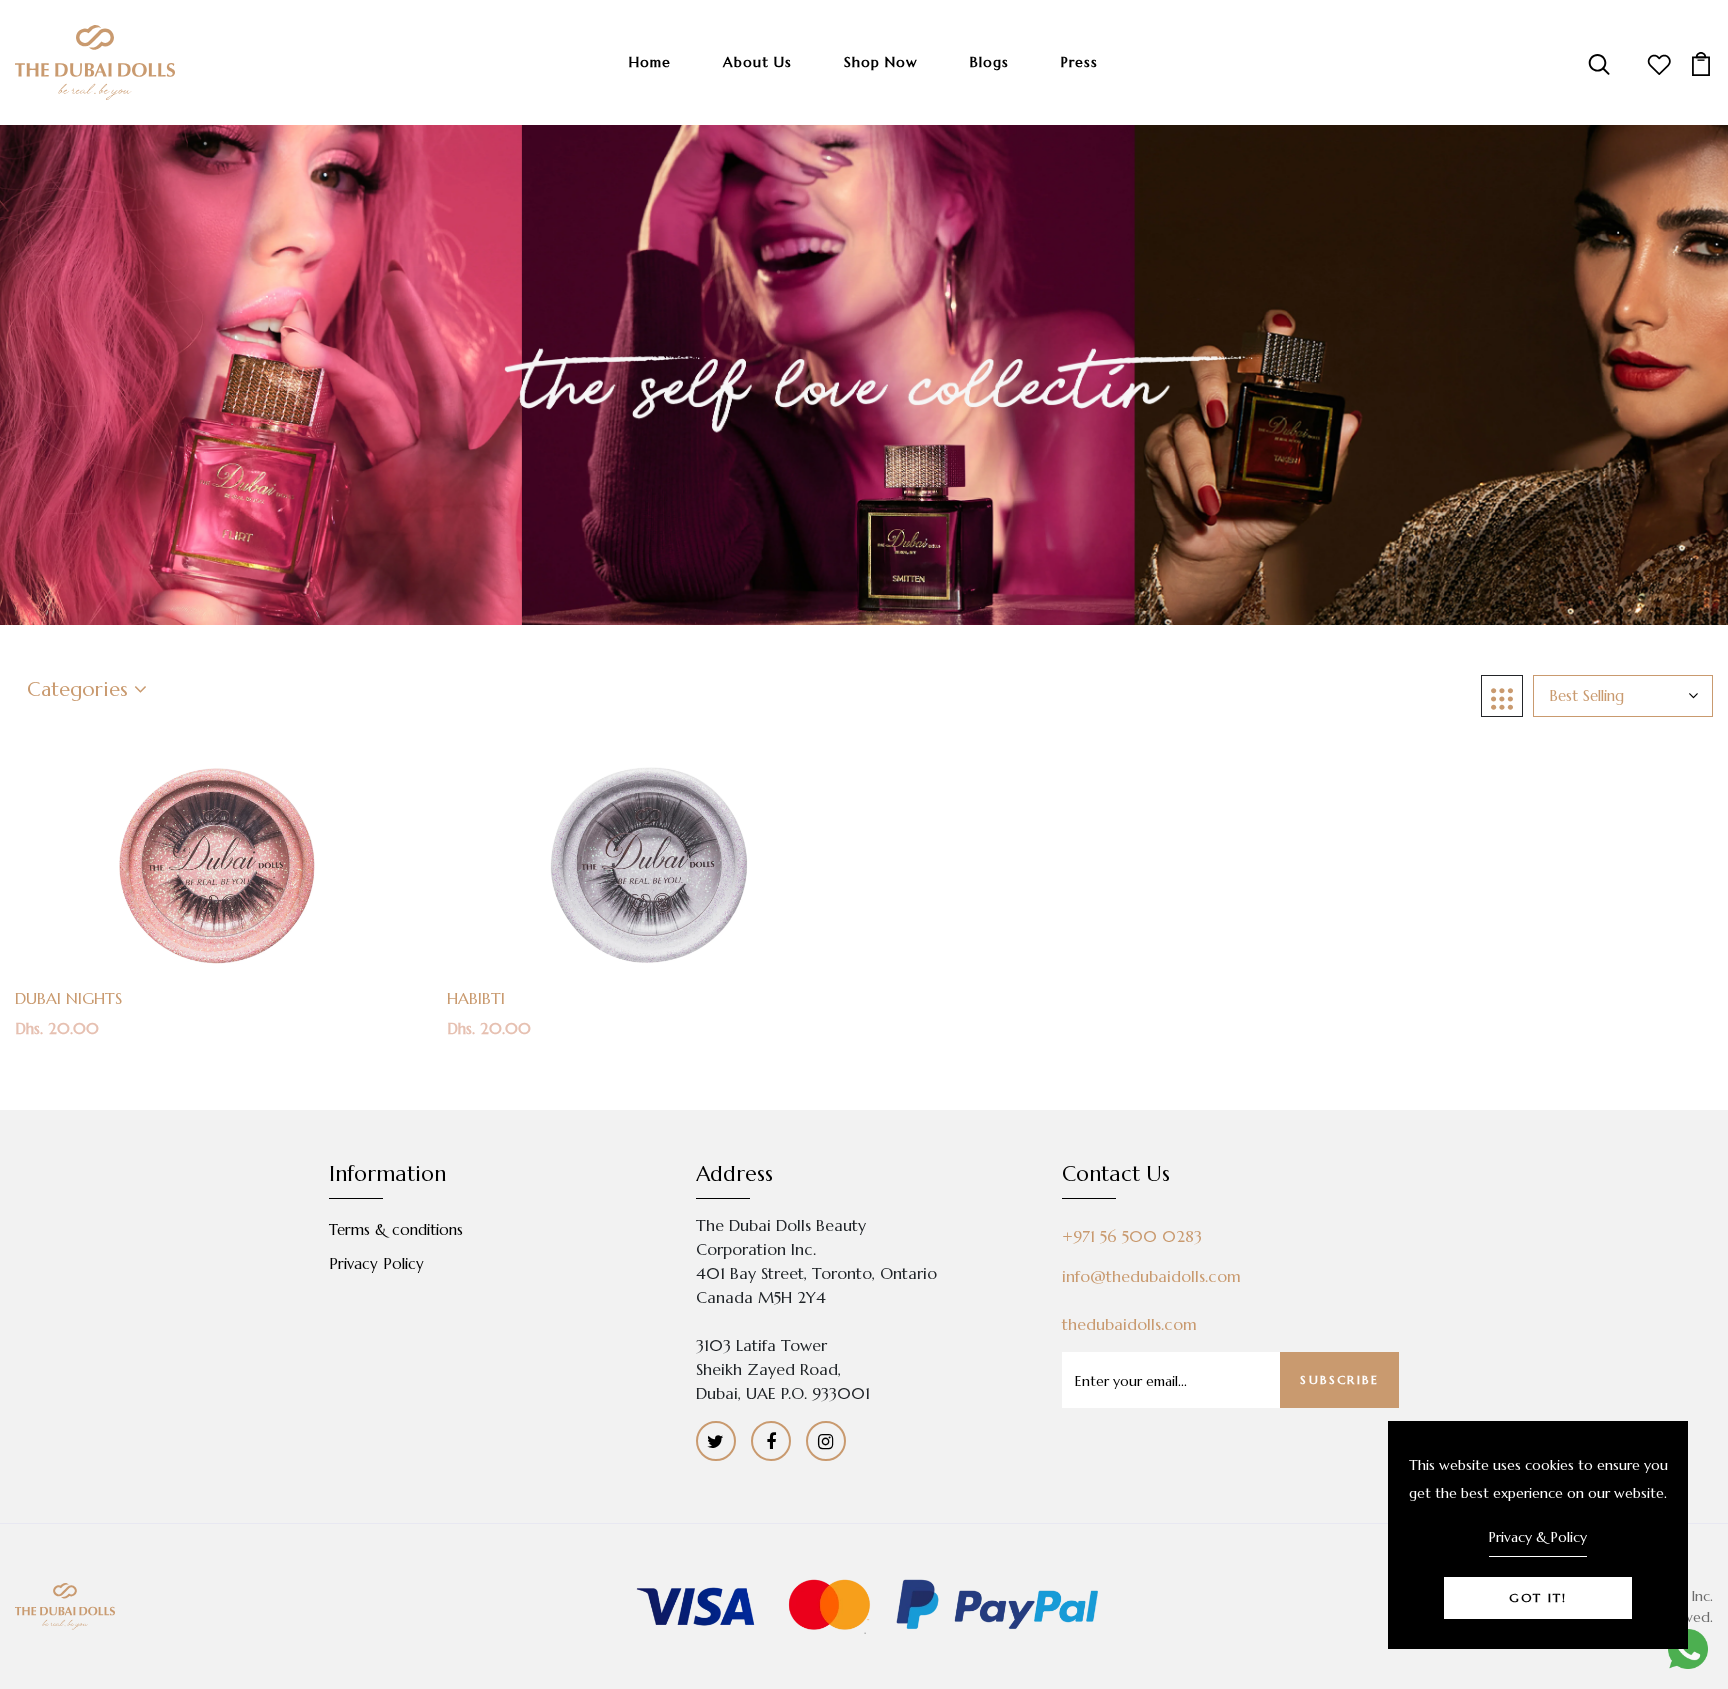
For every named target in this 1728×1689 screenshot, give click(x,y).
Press (1079, 62)
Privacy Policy (376, 1263)
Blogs (989, 62)
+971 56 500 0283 (1132, 1236)
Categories (80, 689)
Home (650, 62)
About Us (757, 62)
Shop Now (881, 62)
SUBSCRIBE (1339, 1379)
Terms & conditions (396, 1229)
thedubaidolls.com (1129, 1324)
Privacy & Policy (1538, 1537)
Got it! (1538, 1597)
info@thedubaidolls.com (1151, 1276)
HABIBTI (476, 998)
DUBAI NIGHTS (68, 998)
